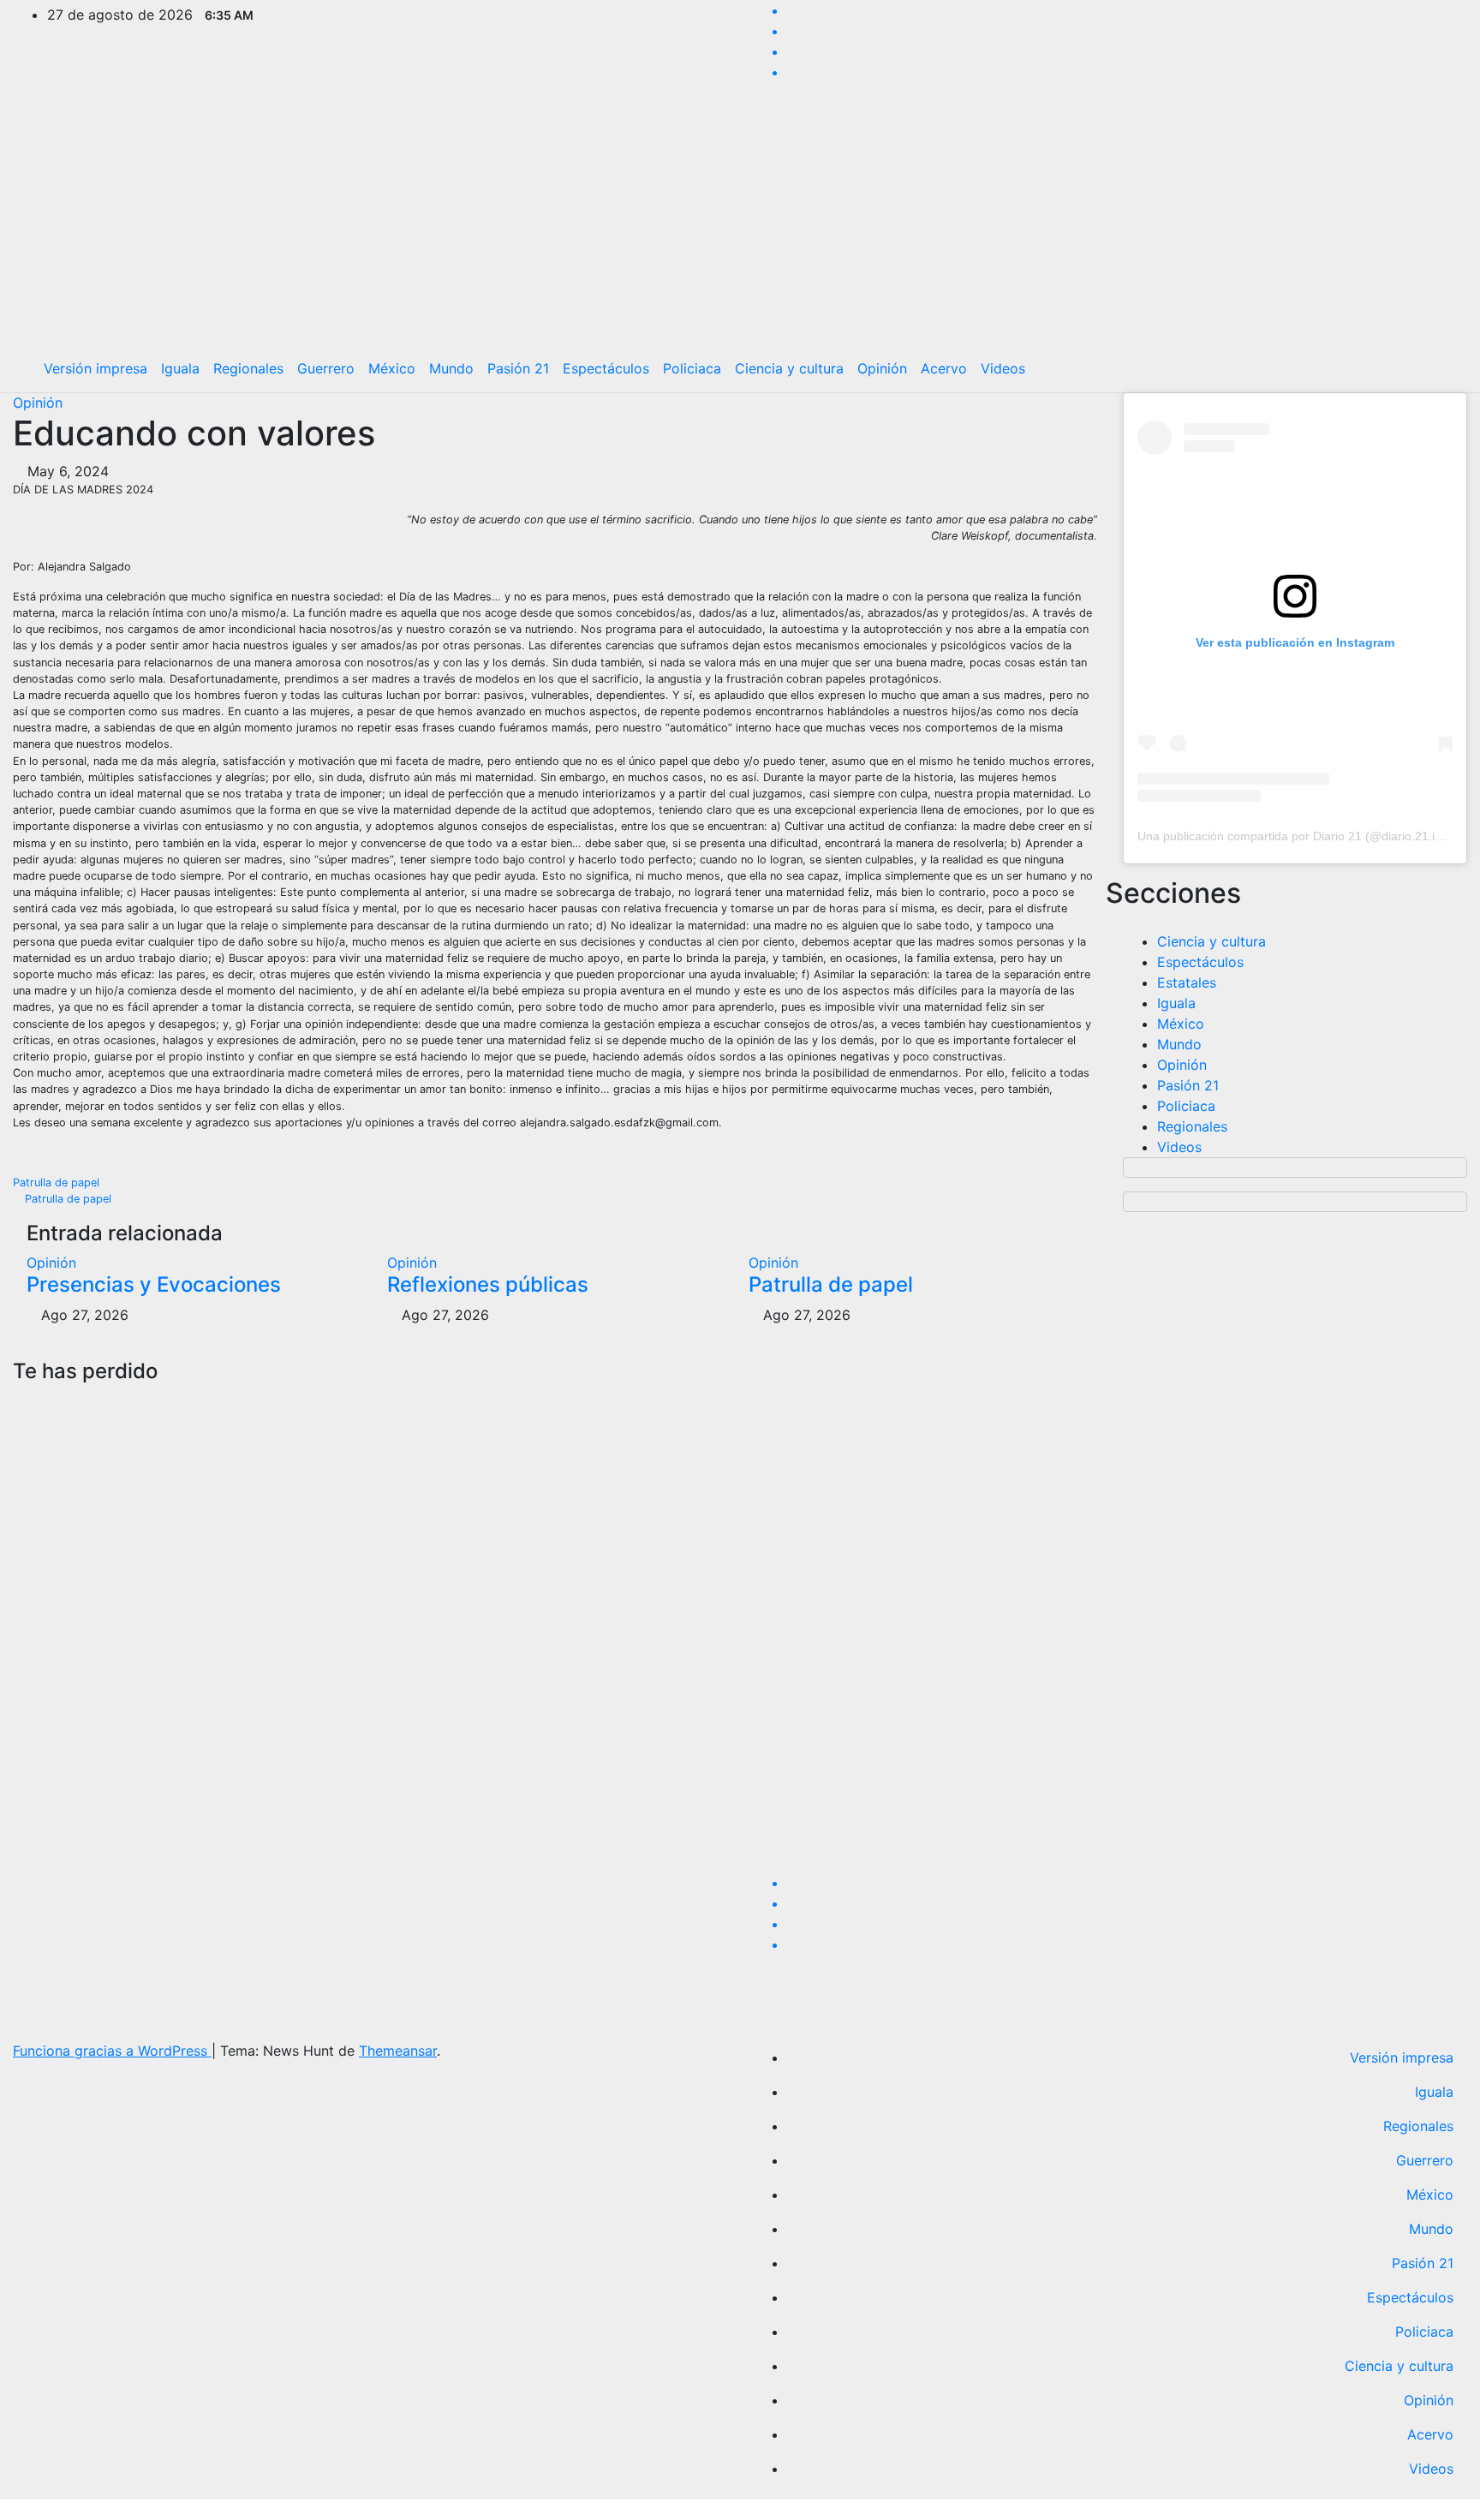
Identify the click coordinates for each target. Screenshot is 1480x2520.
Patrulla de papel (58, 1182)
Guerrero (326, 368)
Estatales (1187, 982)
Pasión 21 (518, 368)
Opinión (882, 368)
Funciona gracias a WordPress (112, 2051)
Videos (1003, 368)
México (392, 368)
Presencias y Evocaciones (154, 1284)
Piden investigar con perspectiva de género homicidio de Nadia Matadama (442, 1534)
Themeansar (398, 2051)
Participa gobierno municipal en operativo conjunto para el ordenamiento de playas (1191, 1534)
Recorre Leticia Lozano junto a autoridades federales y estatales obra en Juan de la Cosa (812, 1547)
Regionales (248, 368)
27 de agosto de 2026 (46, 1770)
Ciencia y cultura (789, 368)
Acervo (944, 368)
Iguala (180, 368)
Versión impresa (95, 368)
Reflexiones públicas (488, 1284)
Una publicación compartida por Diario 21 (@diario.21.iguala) (1303, 836)
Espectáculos (606, 368)
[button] (1441, 368)
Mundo (451, 368)
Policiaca (692, 368)
